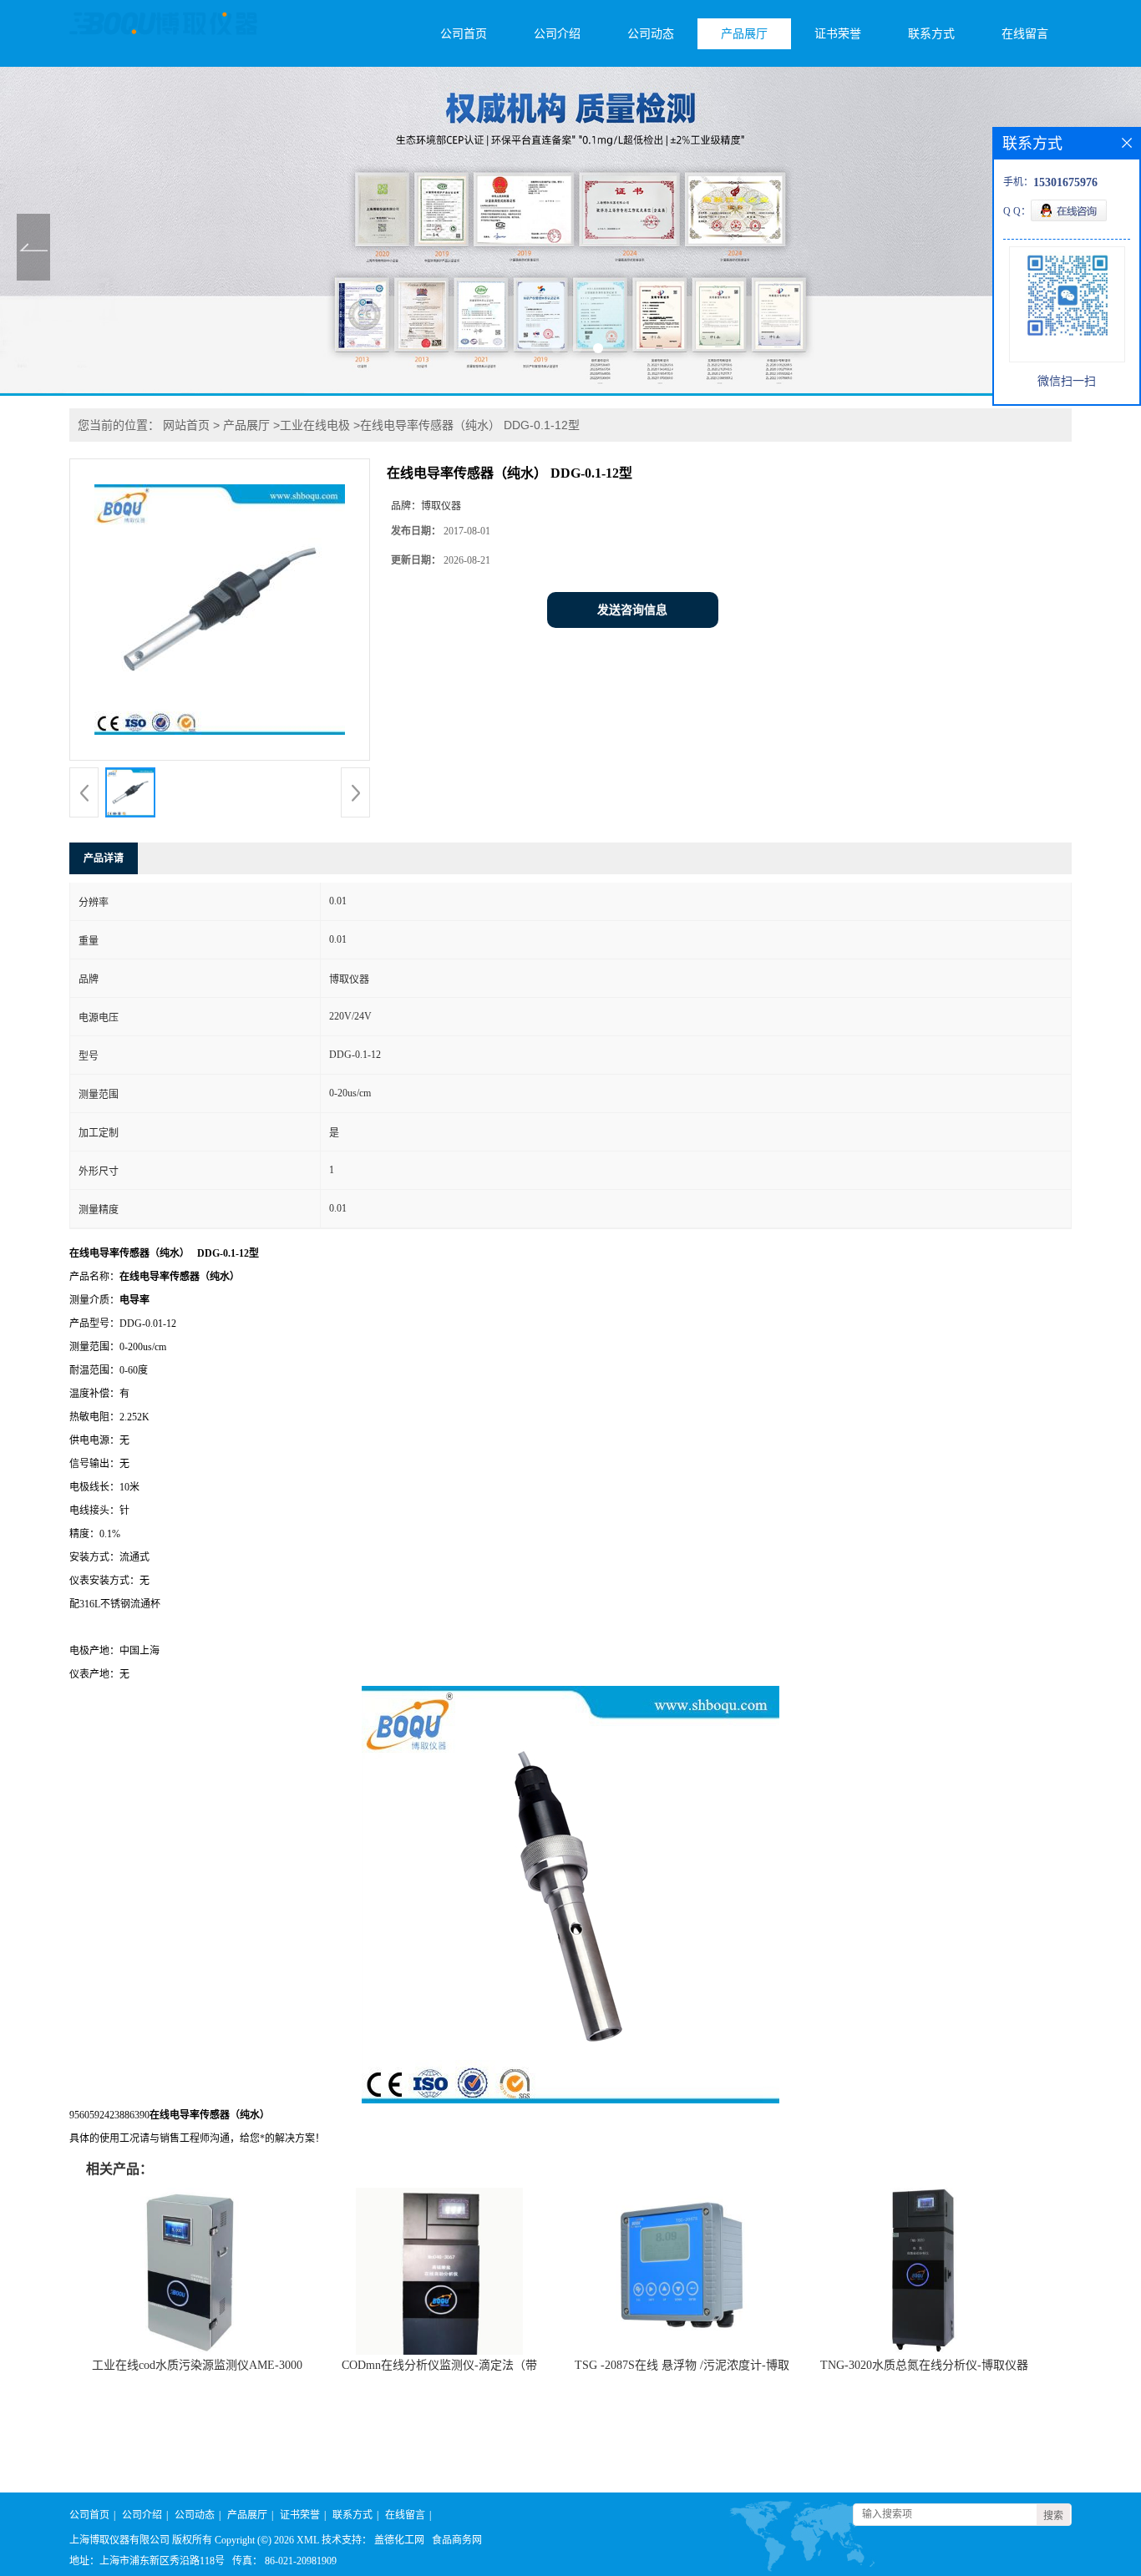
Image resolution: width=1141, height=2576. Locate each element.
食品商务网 (457, 2540)
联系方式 (931, 34)
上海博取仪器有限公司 (119, 2540)
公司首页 (464, 34)
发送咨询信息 (632, 610)
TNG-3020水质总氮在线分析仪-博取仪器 (924, 2365)
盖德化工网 (399, 2540)
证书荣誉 (838, 34)
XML (308, 2540)
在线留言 (1025, 34)
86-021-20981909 (301, 2561)
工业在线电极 (315, 425)
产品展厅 (744, 34)
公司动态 (651, 34)
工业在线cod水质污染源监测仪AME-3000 (197, 2365)
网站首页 (186, 425)
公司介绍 (557, 34)
